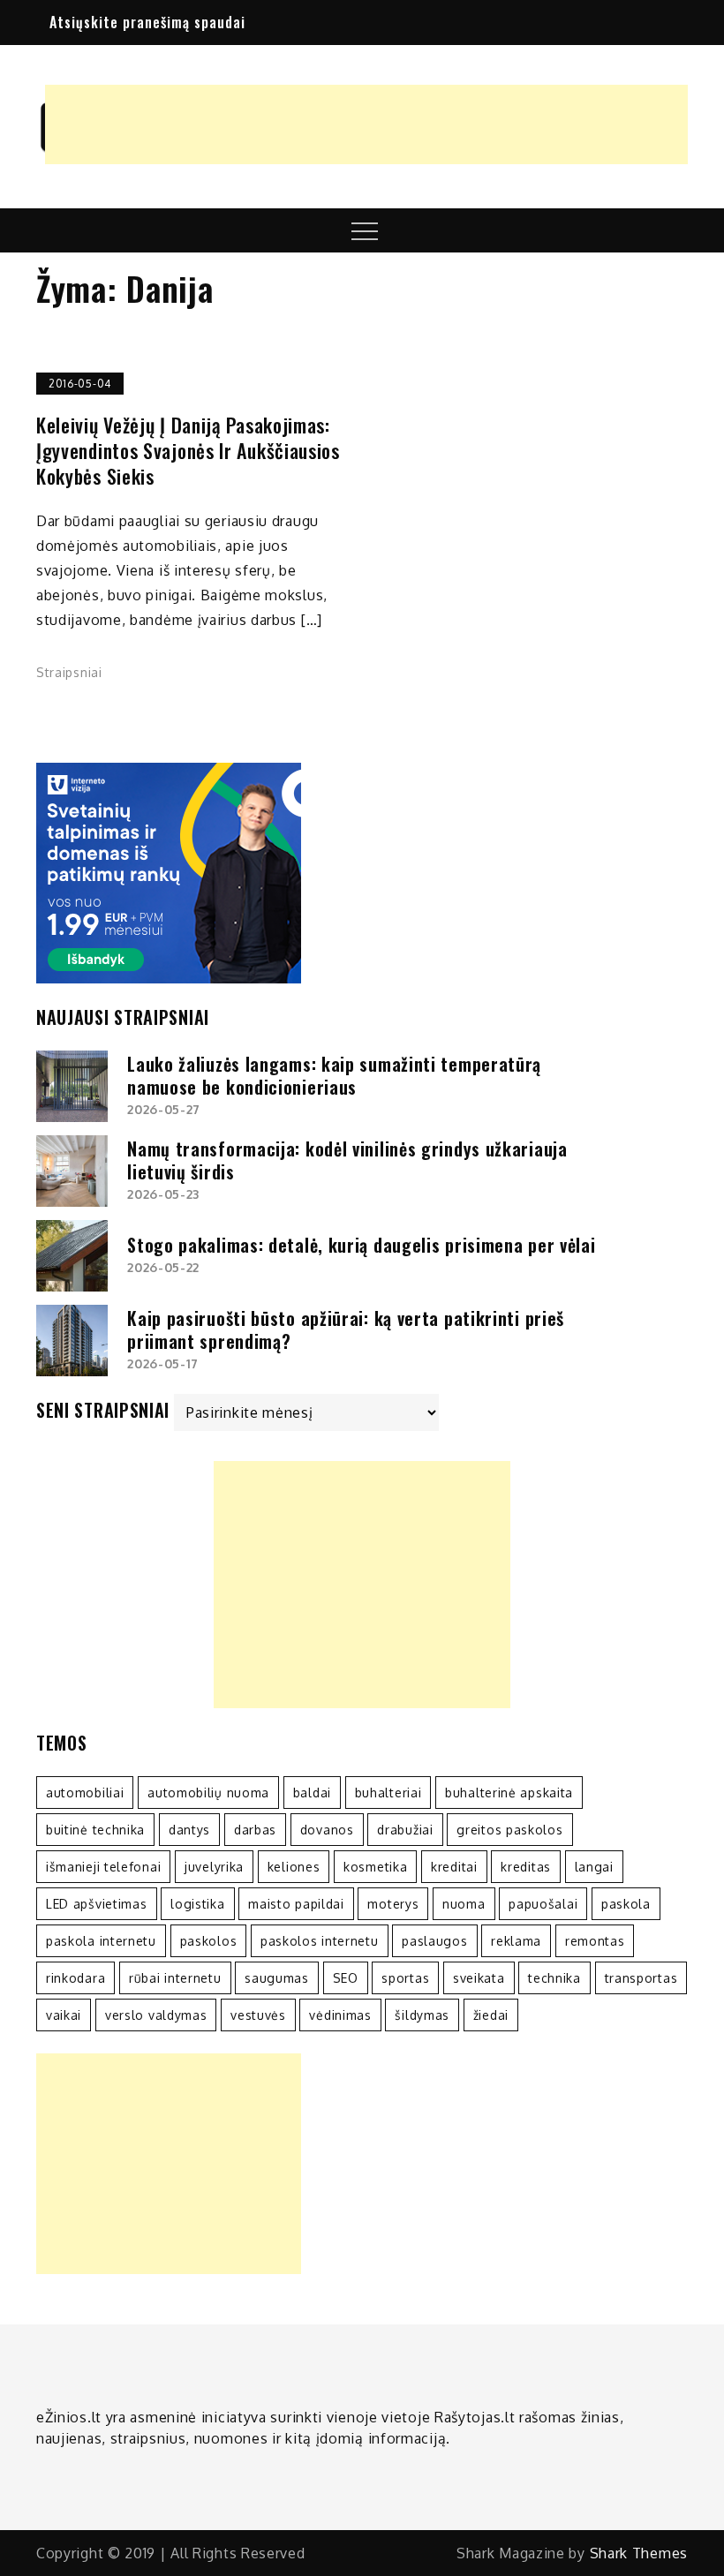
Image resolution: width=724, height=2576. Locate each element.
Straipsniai (69, 672)
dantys (189, 1830)
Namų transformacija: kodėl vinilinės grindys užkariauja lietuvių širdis (347, 1160)
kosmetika (375, 1867)
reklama (516, 1941)
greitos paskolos (509, 1830)
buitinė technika (95, 1830)
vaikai (64, 2015)
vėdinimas (340, 2015)
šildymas (422, 2015)
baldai (312, 1793)
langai (594, 1867)
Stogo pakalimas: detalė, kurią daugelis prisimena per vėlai (361, 1245)
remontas (595, 1941)
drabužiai (405, 1830)
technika (554, 1978)
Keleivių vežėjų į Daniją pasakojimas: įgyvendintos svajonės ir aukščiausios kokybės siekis (188, 450)
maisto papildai (296, 1904)
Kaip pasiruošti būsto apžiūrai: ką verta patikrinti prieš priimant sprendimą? (346, 1329)
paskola (626, 1904)
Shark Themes (639, 2553)
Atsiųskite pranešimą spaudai (147, 22)
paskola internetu (101, 1941)
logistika (197, 1904)
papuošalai (543, 1904)
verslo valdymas (156, 2015)
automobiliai (85, 1793)
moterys (393, 1904)
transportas (641, 1978)
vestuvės (258, 2015)
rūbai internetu (175, 1978)
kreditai (454, 1867)
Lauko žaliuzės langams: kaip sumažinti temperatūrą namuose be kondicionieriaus (334, 1075)
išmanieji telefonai (103, 1867)
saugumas (277, 1978)
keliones (294, 1867)
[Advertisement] (366, 124)
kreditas (526, 1867)
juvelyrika (214, 1867)
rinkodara (75, 1978)
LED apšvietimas (97, 1904)
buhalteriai (388, 1793)
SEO (346, 1978)
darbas (255, 1830)
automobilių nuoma (208, 1793)
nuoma (464, 1904)
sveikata (479, 1978)
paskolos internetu (320, 1941)
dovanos (327, 1830)
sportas (405, 1978)
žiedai (491, 2015)
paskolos (209, 1941)
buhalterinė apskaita (509, 1793)
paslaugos (434, 1941)
